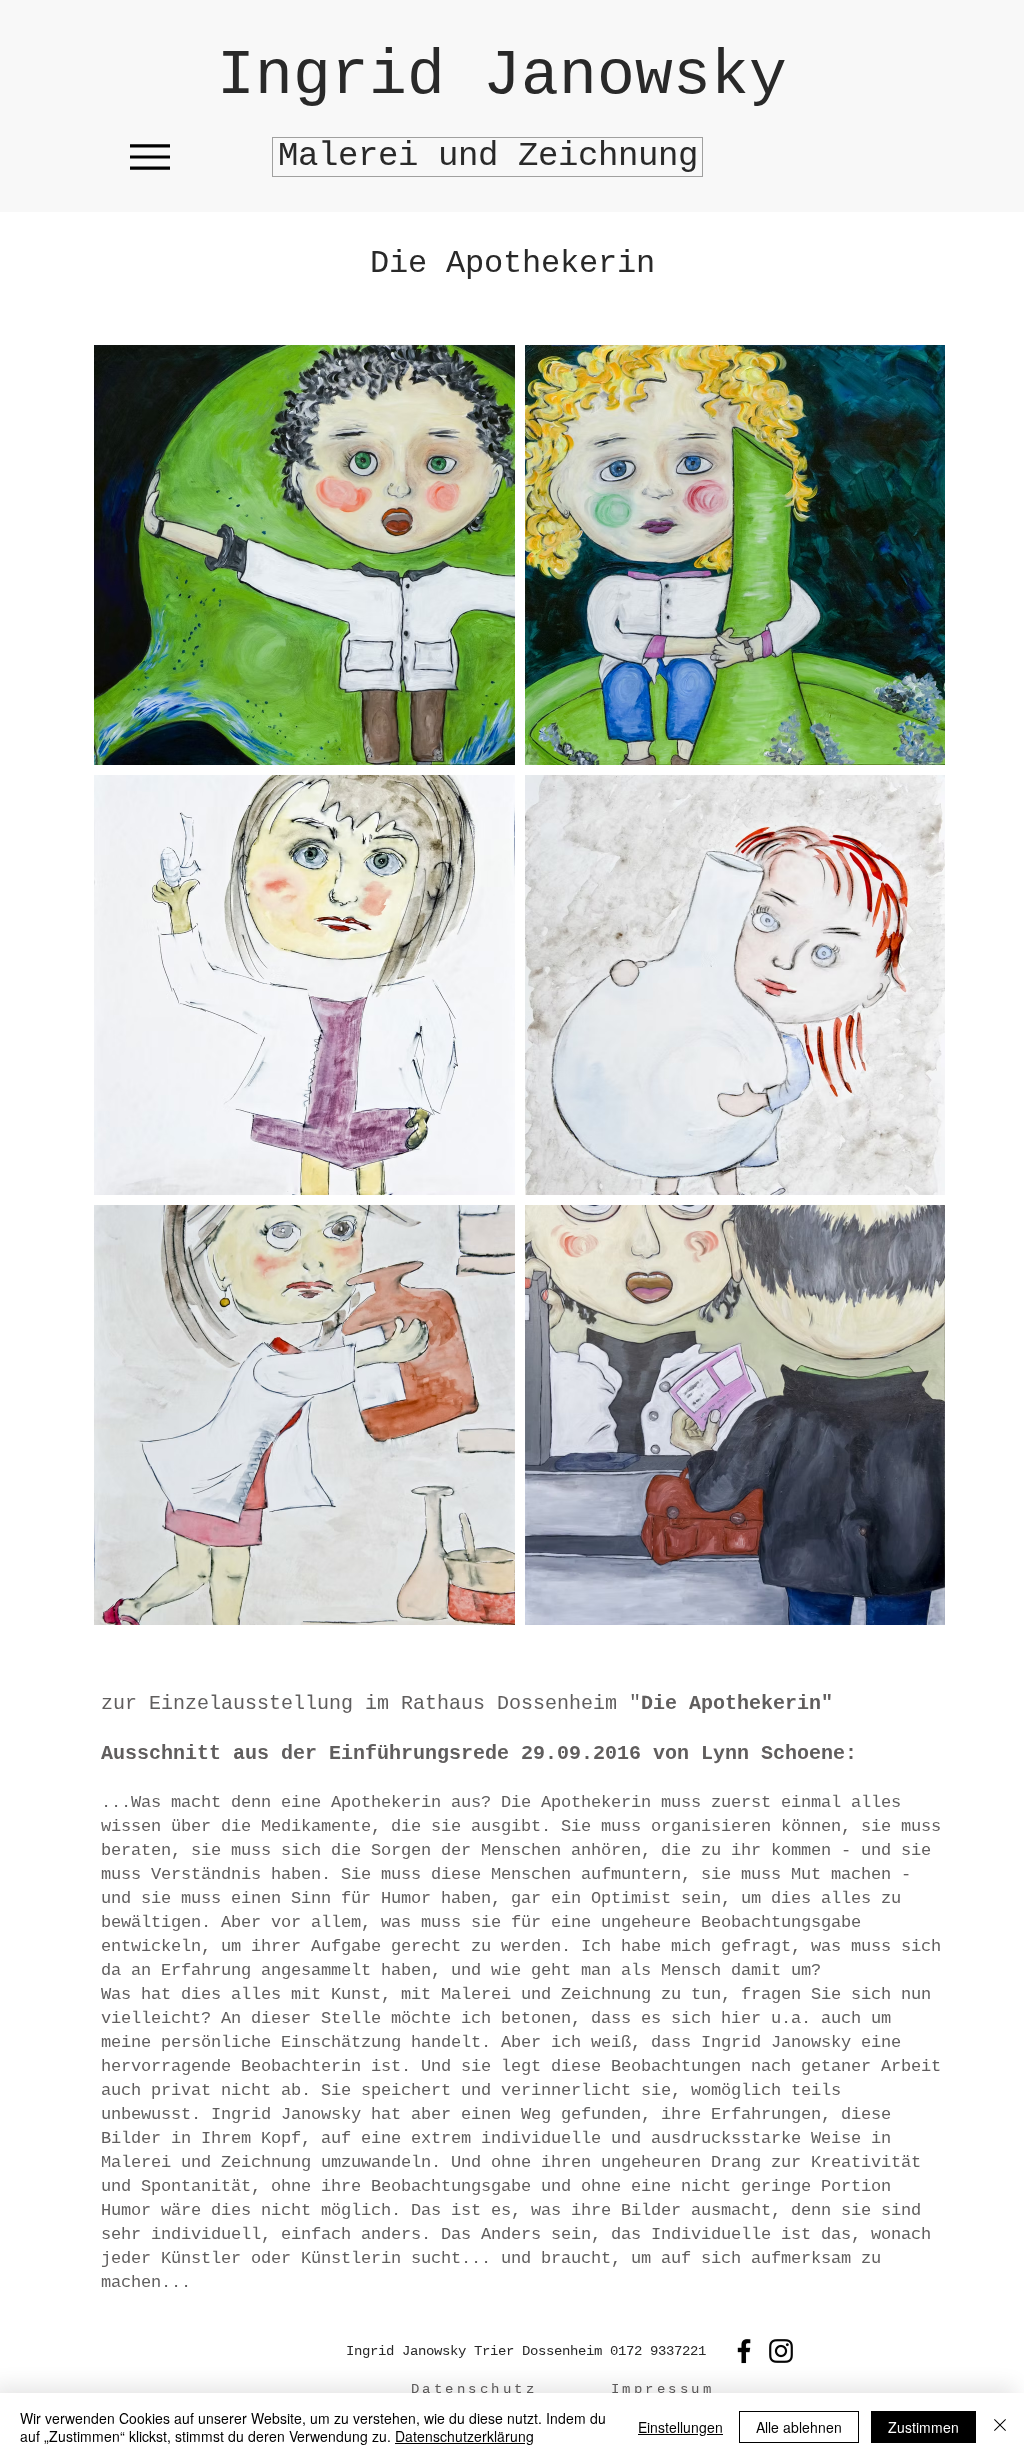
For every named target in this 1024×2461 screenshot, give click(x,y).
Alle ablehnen (799, 2427)
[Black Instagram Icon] (781, 2351)
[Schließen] (1000, 2427)
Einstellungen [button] (680, 2427)
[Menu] (149, 157)
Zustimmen (923, 2427)
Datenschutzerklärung (464, 2436)
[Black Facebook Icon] (744, 2351)
